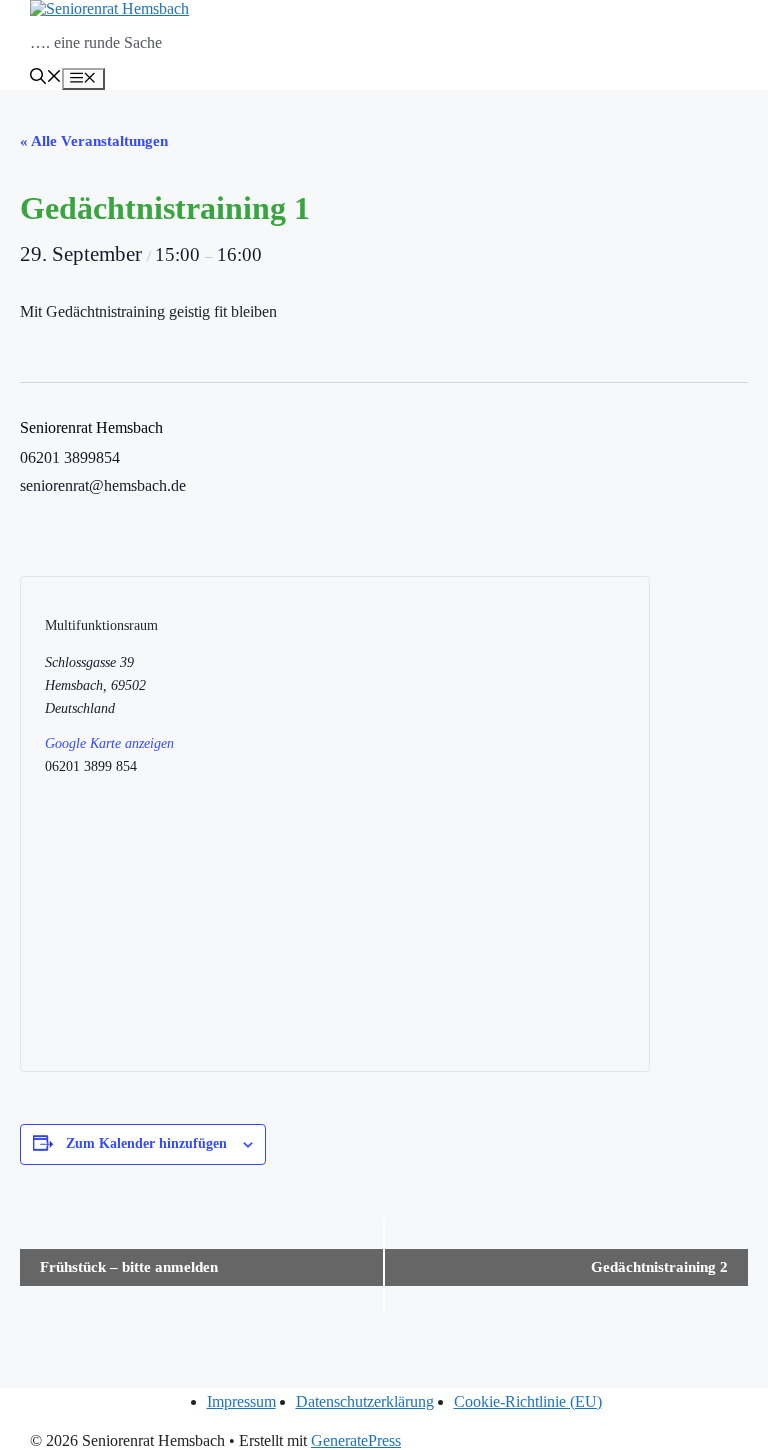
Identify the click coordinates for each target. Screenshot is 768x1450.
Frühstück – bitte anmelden (129, 1267)
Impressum (241, 1401)
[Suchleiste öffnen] (46, 78)
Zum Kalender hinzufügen (146, 1143)
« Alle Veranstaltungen (94, 141)
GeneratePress (356, 1440)
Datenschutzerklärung (365, 1401)
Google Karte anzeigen (109, 743)
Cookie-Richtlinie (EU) (528, 1401)
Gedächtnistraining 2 (659, 1267)
